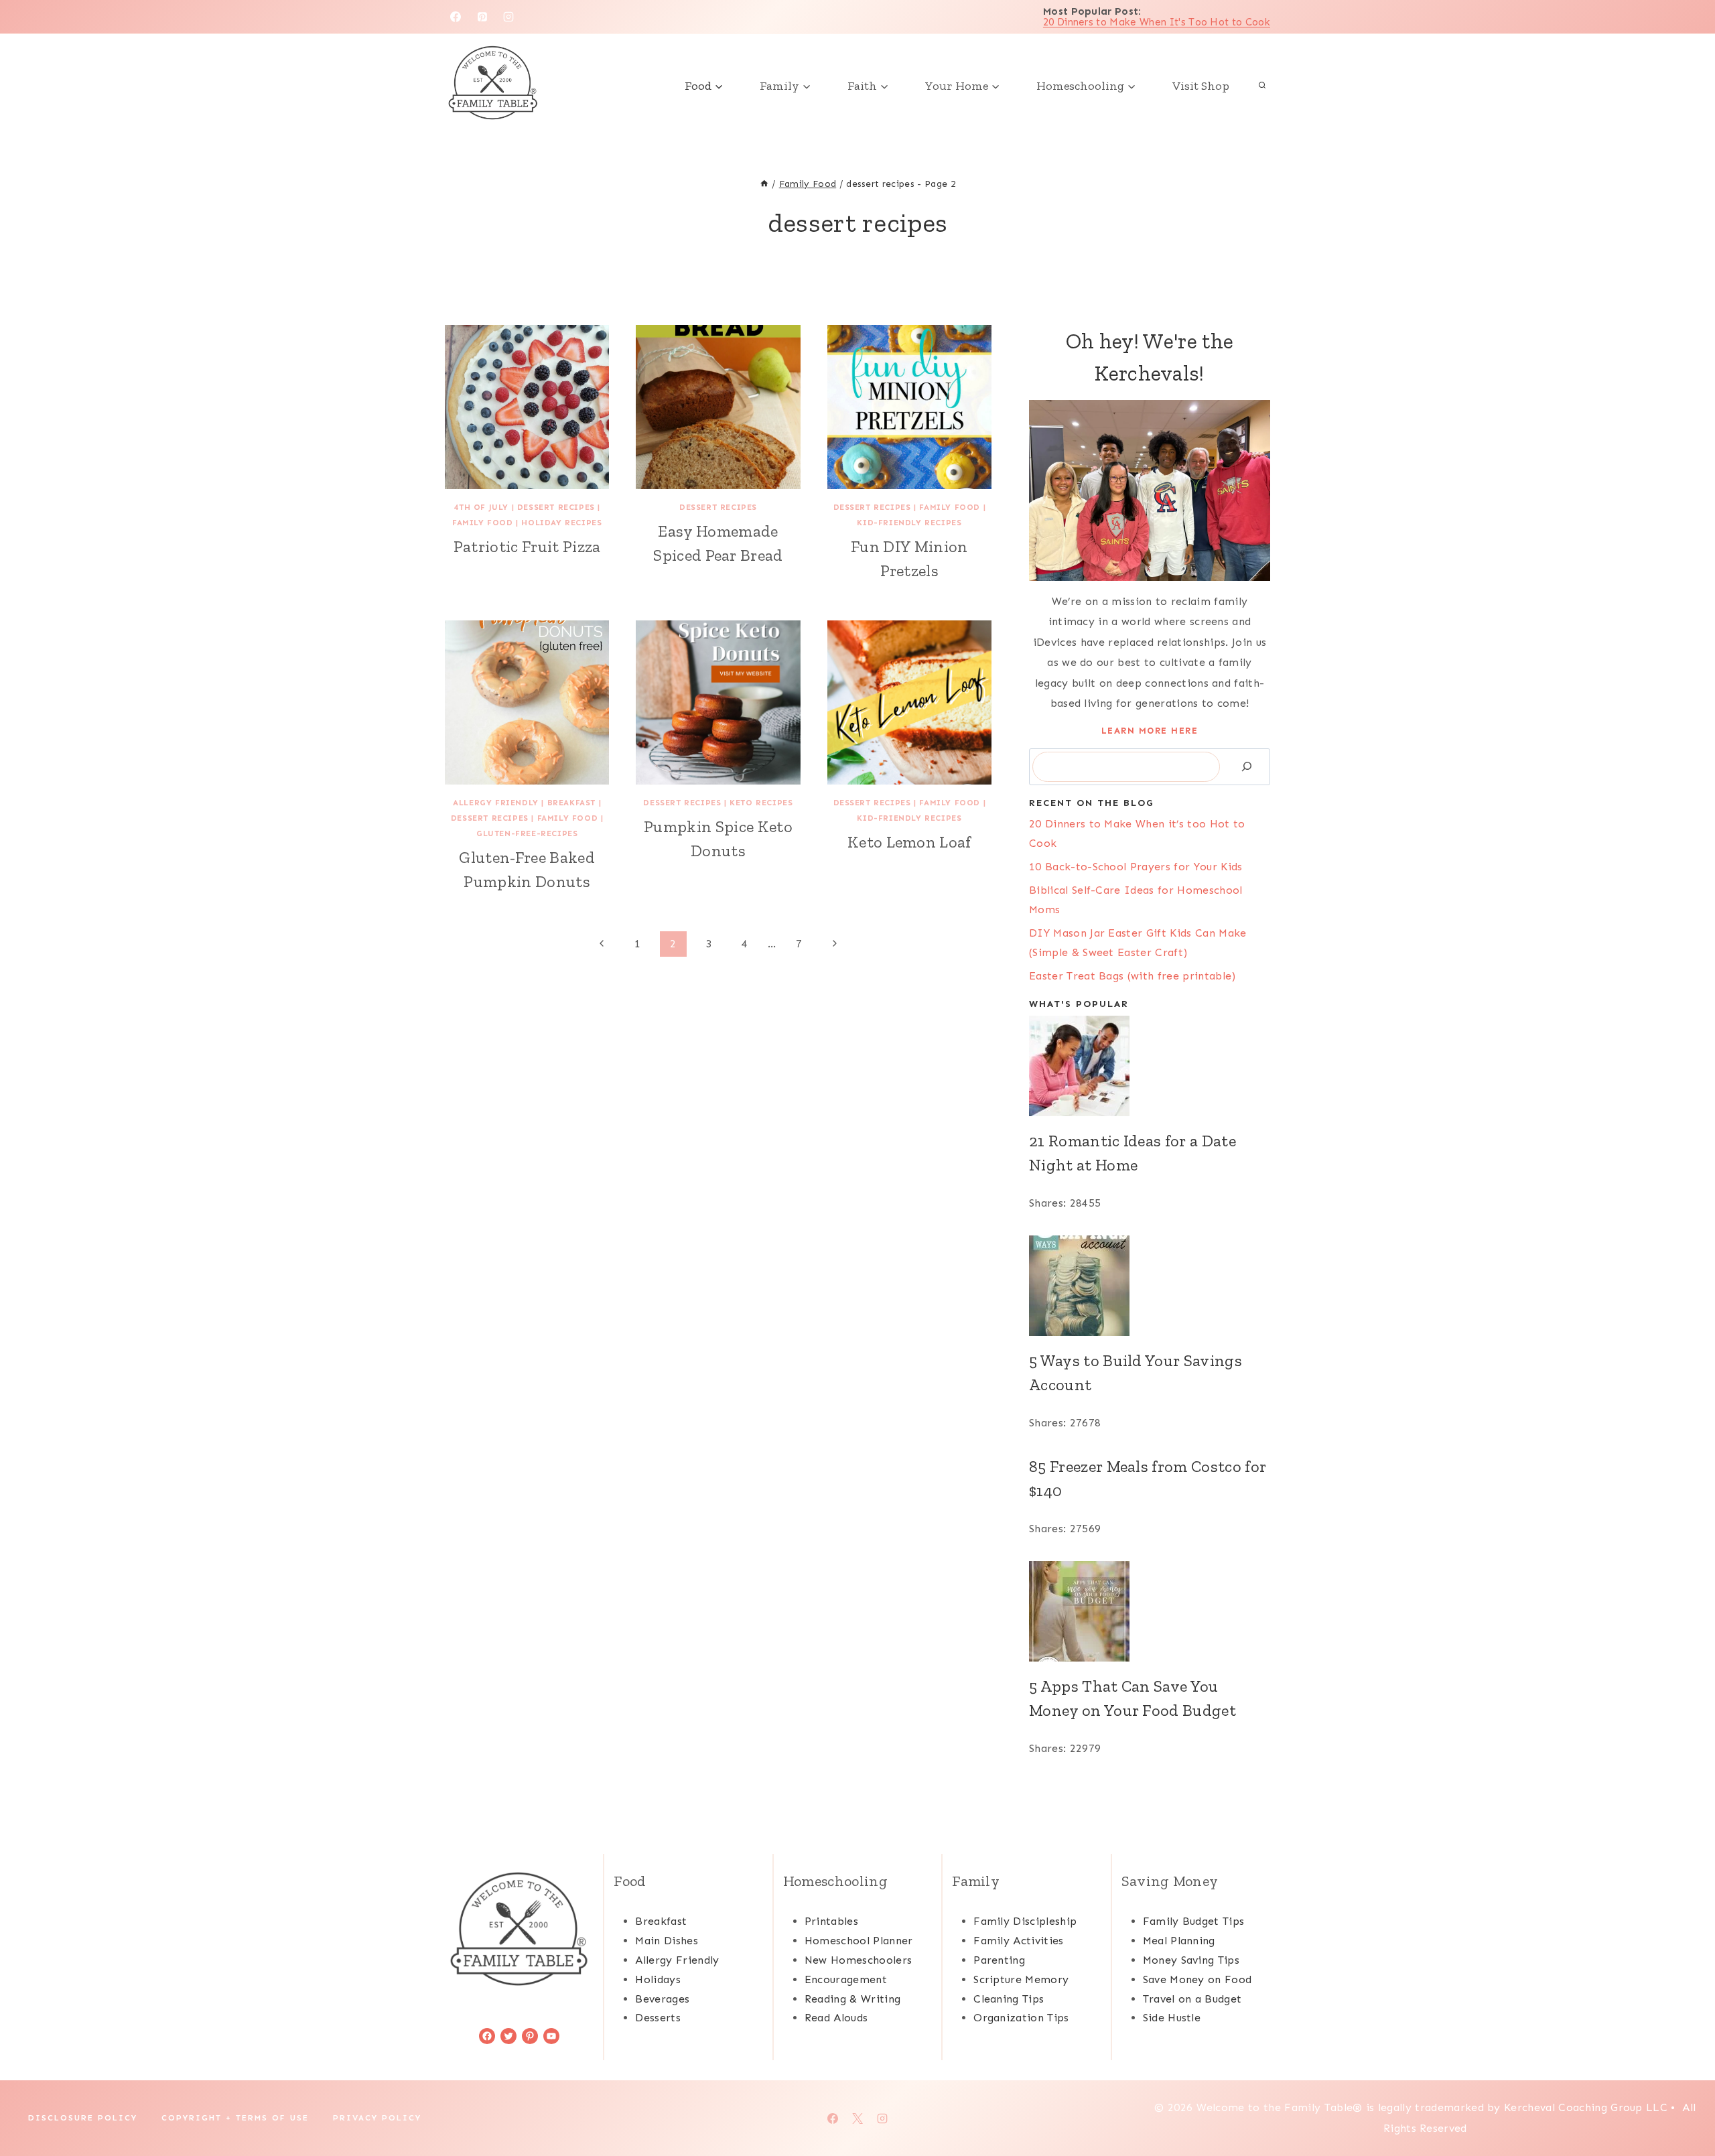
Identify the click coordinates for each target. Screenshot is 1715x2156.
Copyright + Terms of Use (235, 2118)
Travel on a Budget (1192, 1999)
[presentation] (527, 407)
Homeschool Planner (859, 1941)
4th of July (481, 507)
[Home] (764, 184)
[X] (857, 2118)
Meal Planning (1179, 1941)
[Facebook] (456, 17)
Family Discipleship (1025, 1921)
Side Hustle (1172, 2018)
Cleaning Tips (1009, 1999)
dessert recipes (556, 507)
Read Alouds (836, 2018)
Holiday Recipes (561, 523)
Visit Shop (1201, 86)
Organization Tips (1021, 2018)
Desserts (658, 2018)
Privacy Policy (377, 2118)
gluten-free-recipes (527, 833)
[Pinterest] (482, 17)
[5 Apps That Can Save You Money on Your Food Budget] (1150, 1611)
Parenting (999, 1960)
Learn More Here (1150, 731)
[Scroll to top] (1684, 2105)
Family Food (483, 523)
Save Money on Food (1197, 1979)
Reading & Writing (852, 1999)
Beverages (662, 1999)
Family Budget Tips (1194, 1921)
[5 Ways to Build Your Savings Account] (1150, 1286)
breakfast (571, 803)
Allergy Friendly (496, 803)
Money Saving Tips (1191, 1960)
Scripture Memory (1021, 1979)
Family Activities (1018, 1941)
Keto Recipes (761, 803)
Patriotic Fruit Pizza (527, 546)
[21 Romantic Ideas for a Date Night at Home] (1150, 1066)
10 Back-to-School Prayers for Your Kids (1136, 867)
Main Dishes (667, 1941)
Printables (831, 1921)
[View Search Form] (1262, 86)
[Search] (1247, 767)
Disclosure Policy (83, 2118)
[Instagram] (508, 17)
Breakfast (661, 1921)
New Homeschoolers (858, 1960)
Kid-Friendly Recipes (909, 523)
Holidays (658, 1979)
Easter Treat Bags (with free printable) (1132, 976)
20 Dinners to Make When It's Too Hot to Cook (1157, 22)
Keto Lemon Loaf (909, 842)
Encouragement (846, 1979)
